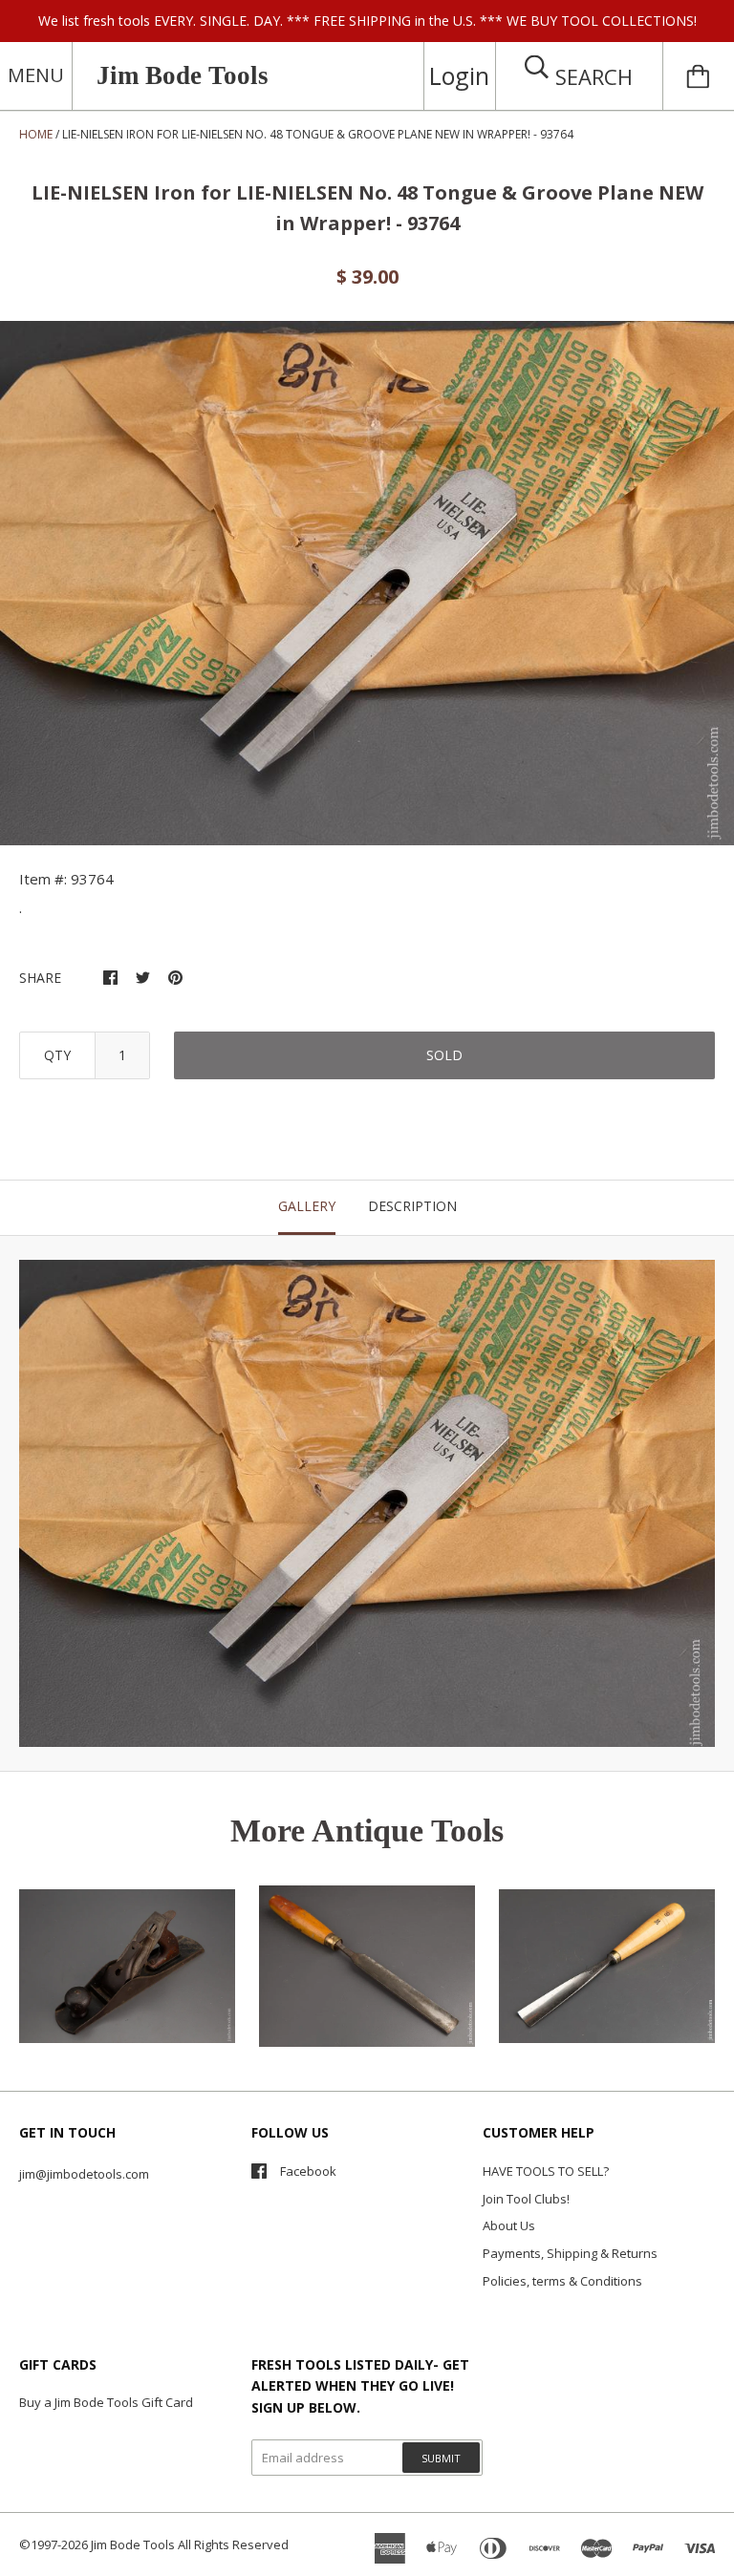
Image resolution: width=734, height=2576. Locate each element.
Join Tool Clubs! (526, 2199)
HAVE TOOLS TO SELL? (546, 2171)
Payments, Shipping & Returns (570, 2253)
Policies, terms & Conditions (562, 2281)
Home (36, 134)
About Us (509, 2225)
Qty (57, 1055)
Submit (441, 2458)
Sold (444, 1055)
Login (459, 75)
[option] (367, 583)
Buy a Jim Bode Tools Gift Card (106, 2402)
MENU (36, 75)
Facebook (308, 2171)
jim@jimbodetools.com (84, 2174)
